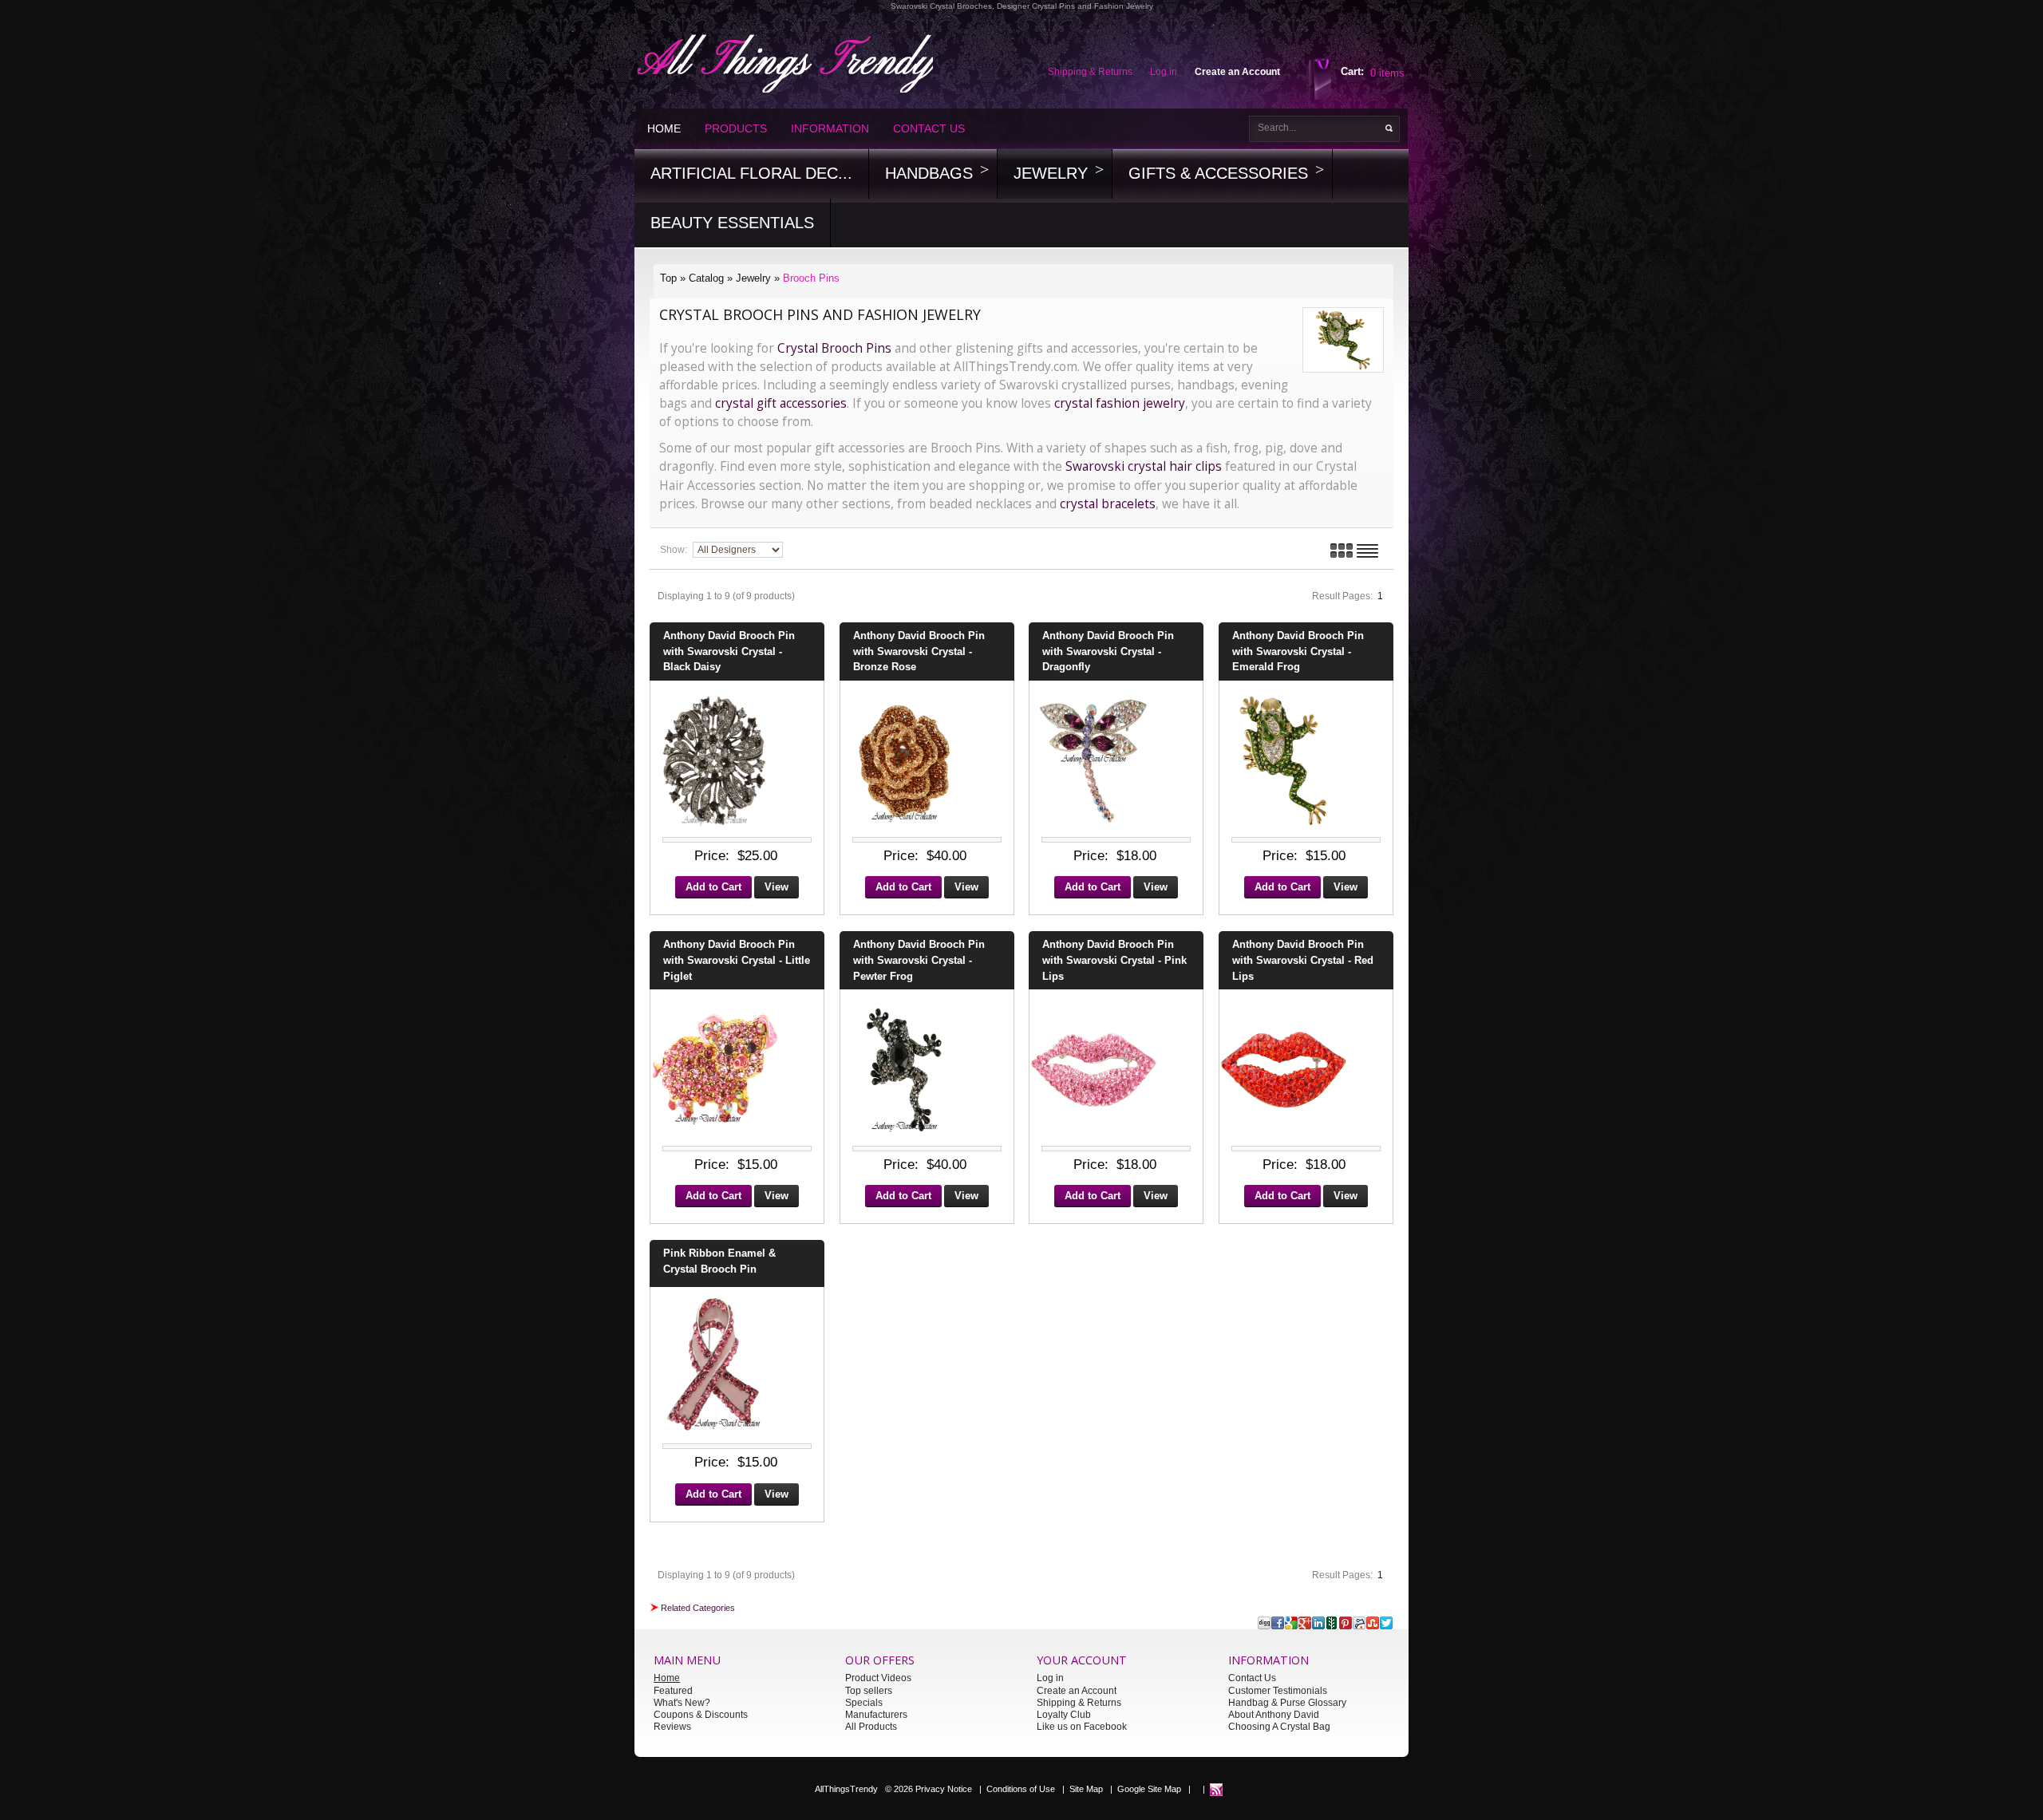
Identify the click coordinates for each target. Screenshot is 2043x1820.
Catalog (706, 278)
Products (736, 128)
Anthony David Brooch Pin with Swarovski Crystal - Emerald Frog (1298, 651)
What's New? (682, 1703)
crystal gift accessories (781, 403)
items (1387, 73)
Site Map (1086, 1789)
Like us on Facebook (1082, 1727)
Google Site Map (1149, 1789)
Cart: (1352, 71)
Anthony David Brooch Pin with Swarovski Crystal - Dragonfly (1108, 651)
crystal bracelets (1108, 504)
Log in (1050, 1678)
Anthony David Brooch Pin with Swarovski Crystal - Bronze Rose (919, 651)
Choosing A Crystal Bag (1279, 1727)
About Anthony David (1274, 1715)
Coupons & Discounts (701, 1715)
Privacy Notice (944, 1789)
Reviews (672, 1727)
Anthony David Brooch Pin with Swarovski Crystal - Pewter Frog (919, 960)
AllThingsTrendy (846, 1789)
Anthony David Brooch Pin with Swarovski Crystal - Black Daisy (729, 651)
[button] (713, 889)
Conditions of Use (1021, 1789)
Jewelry (1051, 173)
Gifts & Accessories (1218, 173)
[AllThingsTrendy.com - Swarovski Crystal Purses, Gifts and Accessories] (1216, 1789)
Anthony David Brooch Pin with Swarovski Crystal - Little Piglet (737, 960)
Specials (864, 1703)
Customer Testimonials (1278, 1691)
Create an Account (1077, 1691)
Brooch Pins (811, 278)
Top (668, 278)
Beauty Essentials (732, 223)
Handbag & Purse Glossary (1287, 1703)
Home (664, 128)
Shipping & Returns (1079, 1703)
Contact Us (929, 128)
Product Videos (878, 1678)
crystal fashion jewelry (1120, 403)
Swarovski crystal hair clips (1145, 466)
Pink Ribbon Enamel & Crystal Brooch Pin (719, 1261)
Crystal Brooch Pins (834, 348)
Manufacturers (876, 1715)
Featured (673, 1691)
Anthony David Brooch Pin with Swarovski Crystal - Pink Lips (1114, 960)
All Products (871, 1727)
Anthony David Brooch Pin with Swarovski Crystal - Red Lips (1303, 960)
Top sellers (869, 1691)
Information (830, 128)
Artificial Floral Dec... (751, 173)
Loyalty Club (1064, 1715)
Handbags (929, 173)
